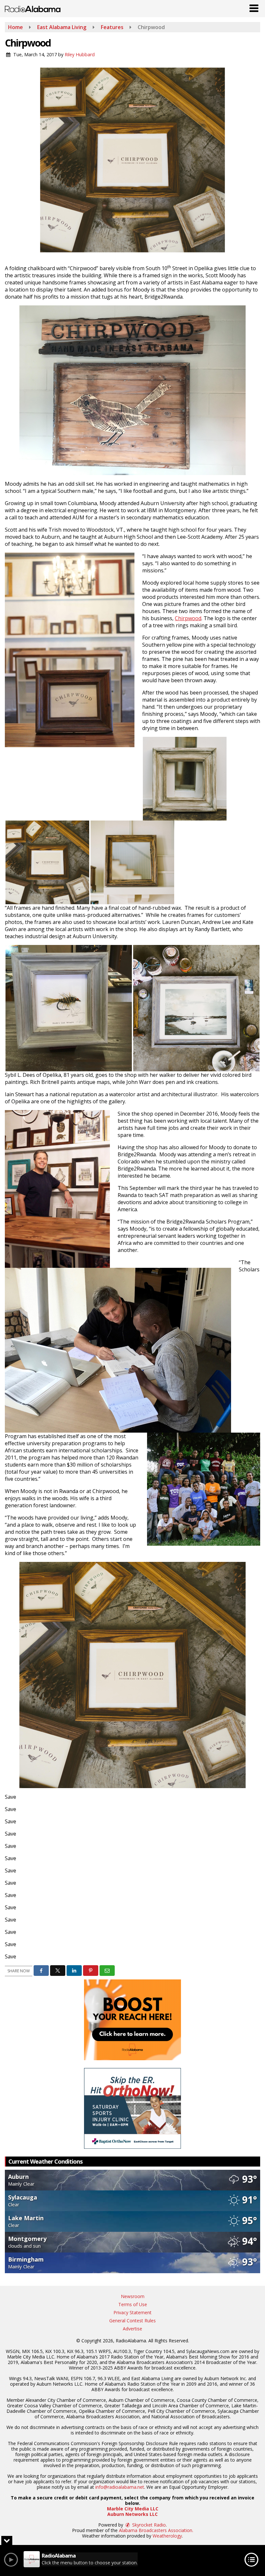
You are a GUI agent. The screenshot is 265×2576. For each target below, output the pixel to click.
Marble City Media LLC (133, 2509)
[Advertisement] (132, 2020)
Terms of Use (133, 2304)
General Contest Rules (132, 2321)
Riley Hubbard (80, 54)
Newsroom (133, 2296)
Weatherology (167, 2536)
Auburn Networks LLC (132, 2514)
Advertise (132, 2329)
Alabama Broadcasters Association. (156, 2530)
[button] (254, 7)
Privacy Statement (132, 2312)
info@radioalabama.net (120, 2487)
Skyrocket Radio (148, 2525)
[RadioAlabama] (33, 8)
